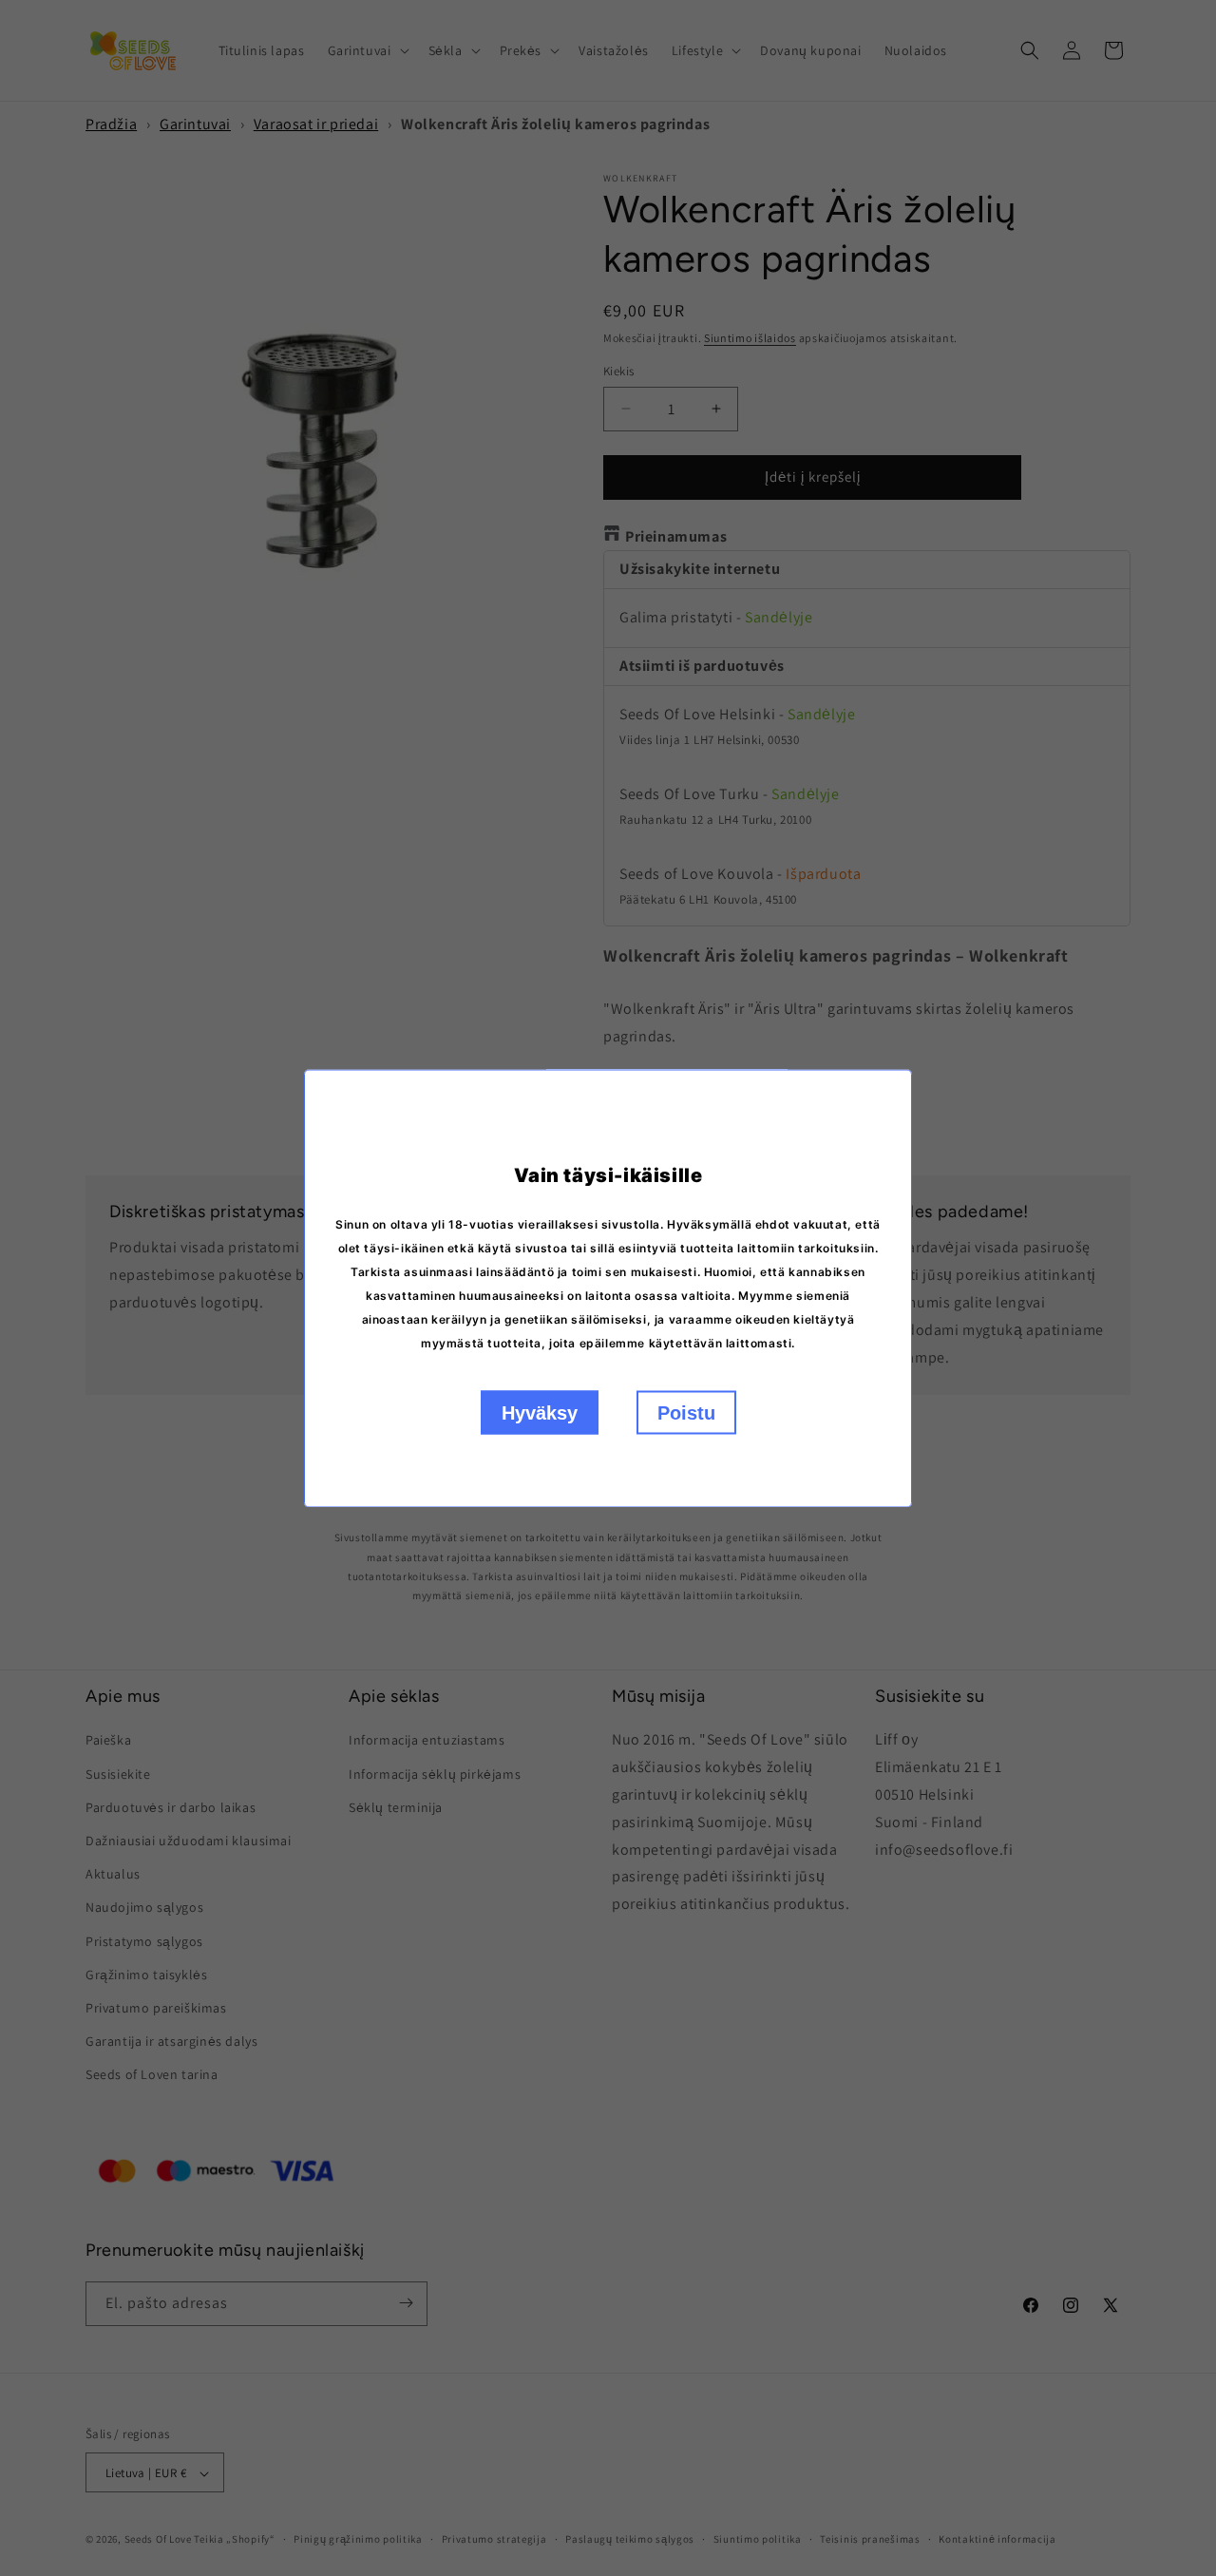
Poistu (686, 1412)
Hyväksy (540, 1412)
